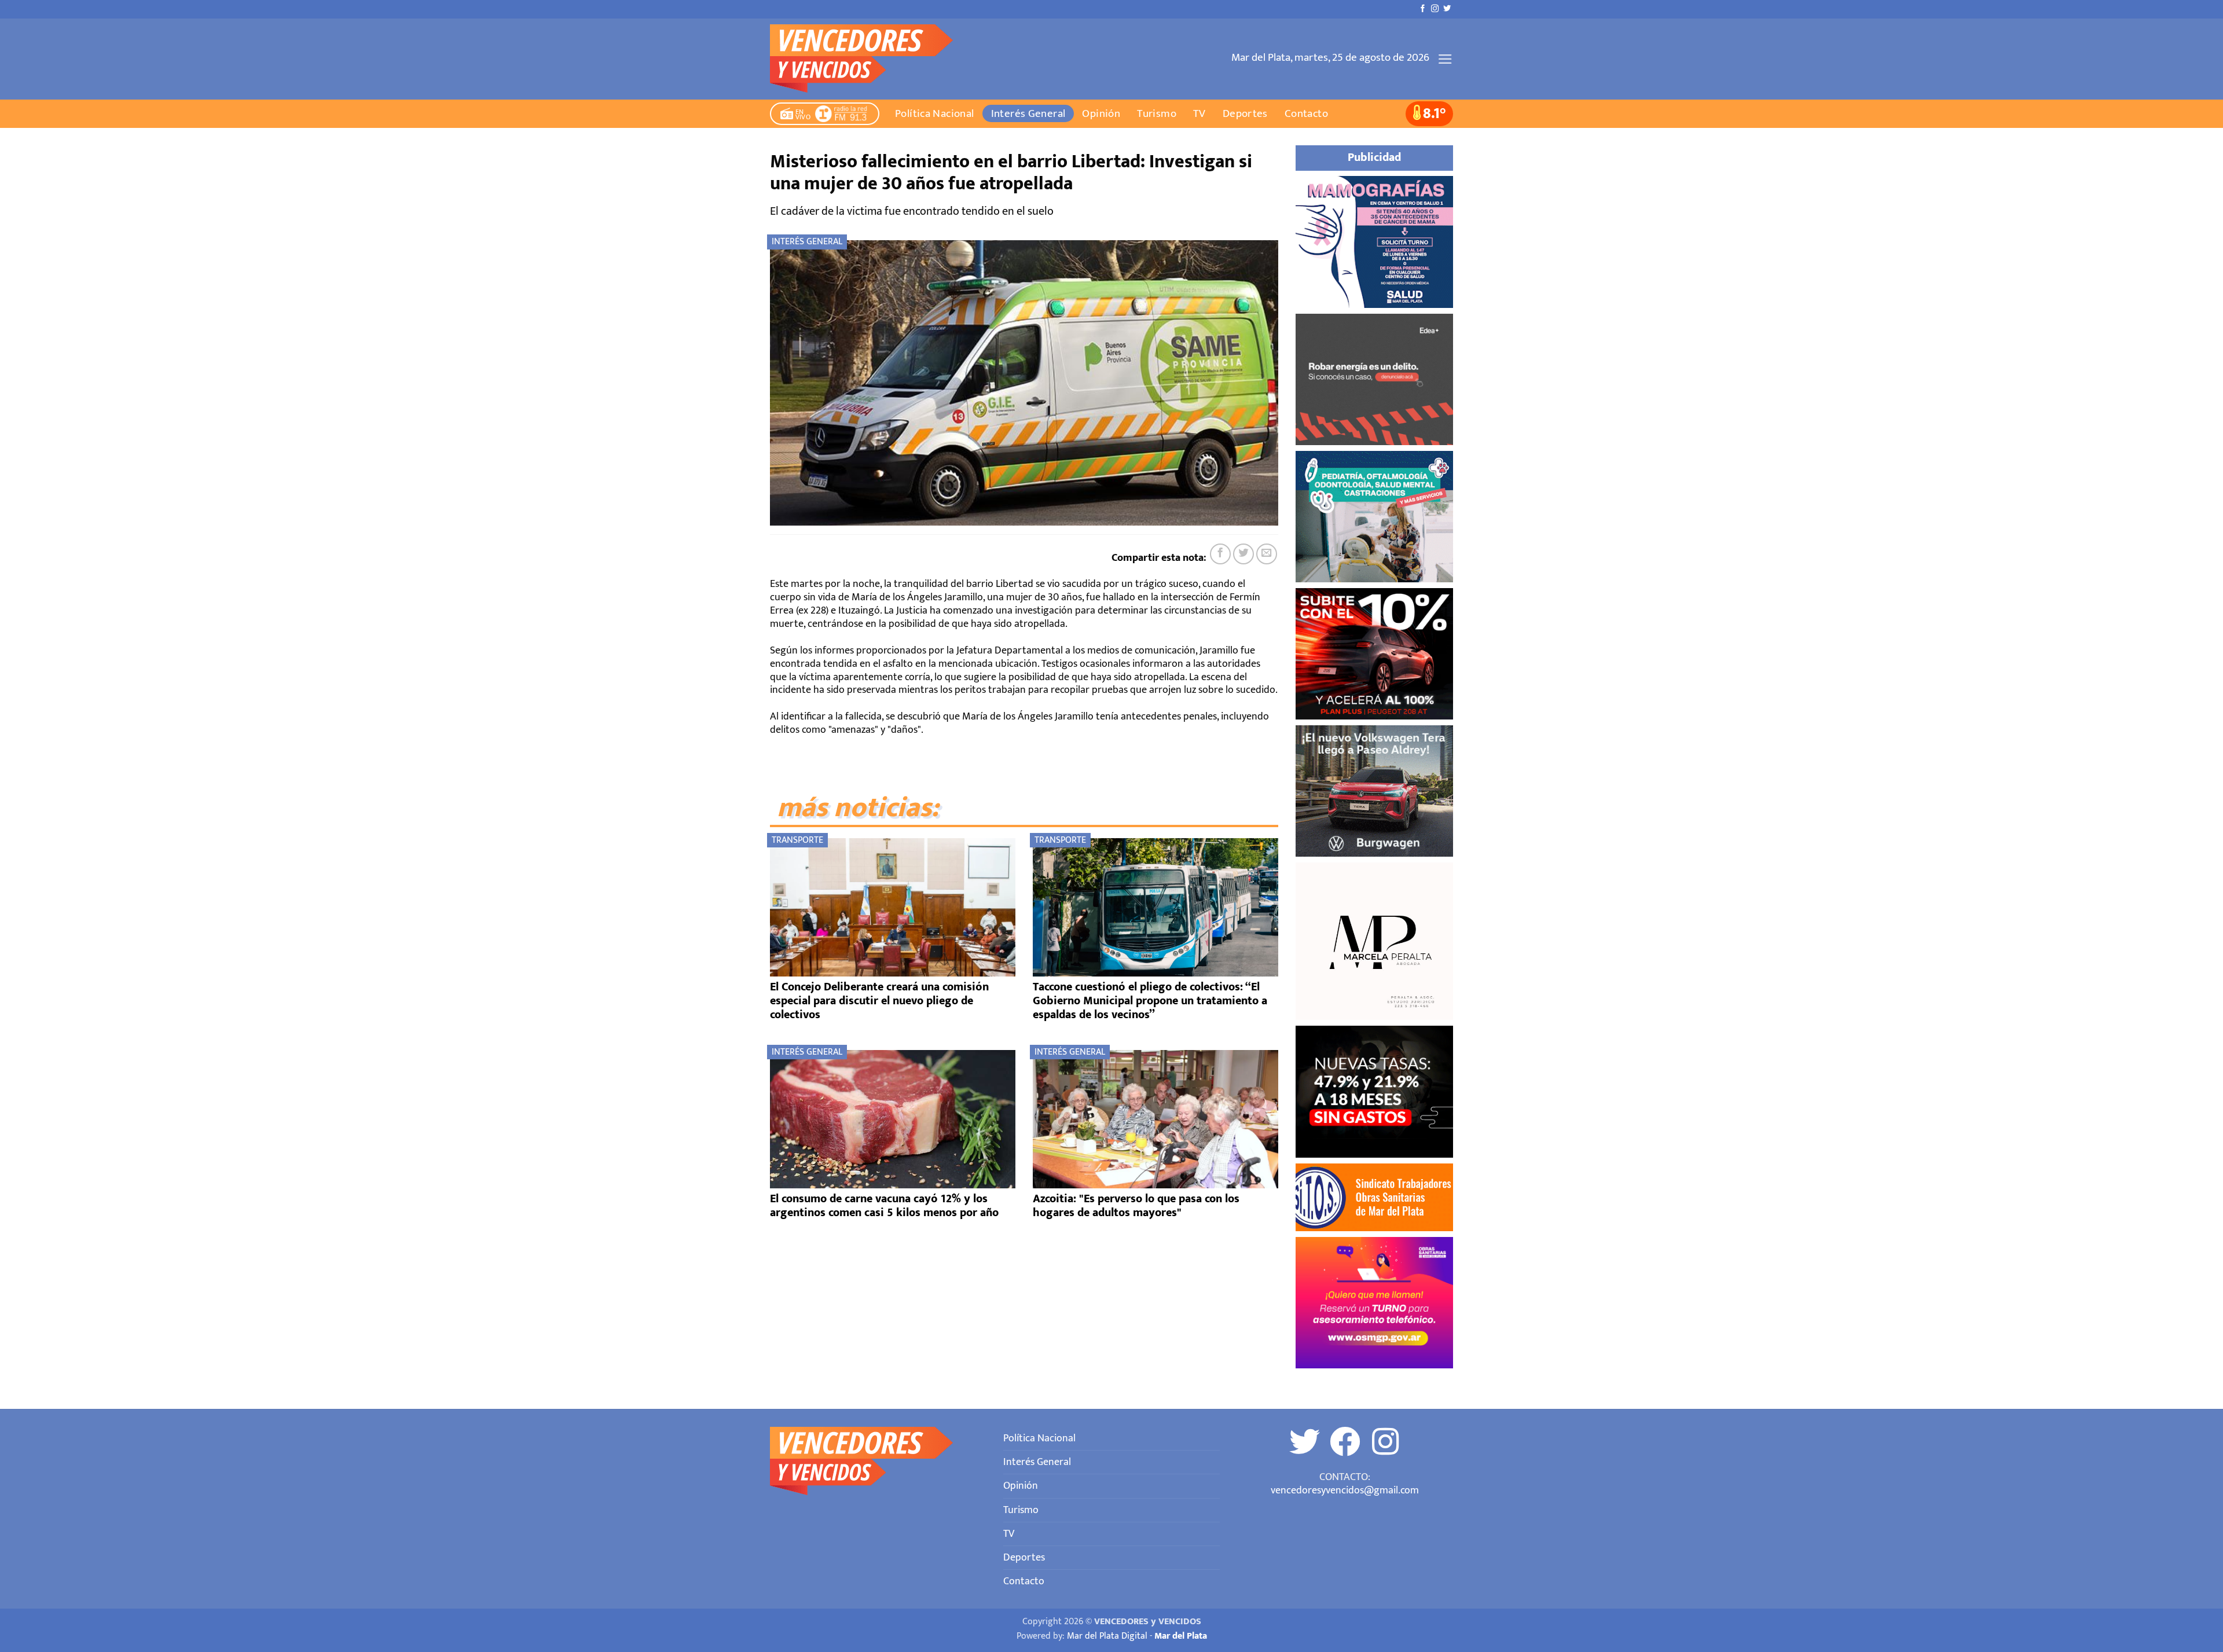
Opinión (1101, 113)
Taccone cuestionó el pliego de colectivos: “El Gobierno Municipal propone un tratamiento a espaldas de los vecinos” (1150, 1001)
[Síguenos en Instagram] (1435, 9)
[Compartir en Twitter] (1243, 554)
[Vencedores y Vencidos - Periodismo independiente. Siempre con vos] (869, 59)
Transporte (797, 840)
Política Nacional (935, 113)
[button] (1445, 59)
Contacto (1306, 113)
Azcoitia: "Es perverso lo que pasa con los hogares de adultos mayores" (1136, 1206)
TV (1199, 113)
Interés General (1028, 113)
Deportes (1245, 113)
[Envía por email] (1267, 554)
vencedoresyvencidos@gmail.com (1345, 1490)
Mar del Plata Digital (1107, 1636)
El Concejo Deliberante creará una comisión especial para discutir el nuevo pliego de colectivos (879, 1001)
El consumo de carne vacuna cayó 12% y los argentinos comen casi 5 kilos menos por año (884, 1206)
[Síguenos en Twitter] (1447, 9)
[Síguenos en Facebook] (1423, 9)
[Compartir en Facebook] (1220, 554)
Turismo (1157, 113)
